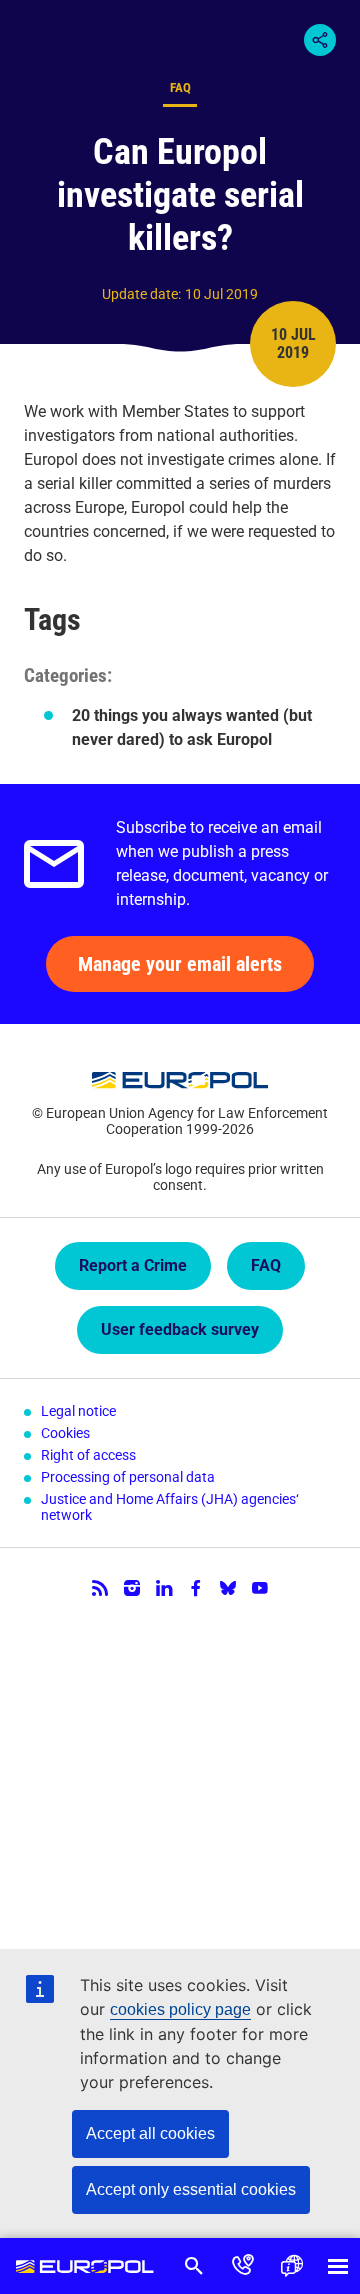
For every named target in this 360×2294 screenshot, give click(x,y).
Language (291, 2266)
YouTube (260, 1588)
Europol (85, 2266)
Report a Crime (133, 1265)
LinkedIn (164, 1588)
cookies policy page (180, 2009)
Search (194, 2266)
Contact (243, 2266)
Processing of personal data (128, 1477)
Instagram (132, 1588)
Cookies (65, 1433)
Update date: (141, 294)
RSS (100, 1588)
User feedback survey (180, 1329)
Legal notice (78, 1411)
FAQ (266, 1265)
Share (320, 40)
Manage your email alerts (180, 964)
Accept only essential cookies (191, 2189)
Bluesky (228, 1588)
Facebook (196, 1588)
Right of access (88, 1455)
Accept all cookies (150, 2133)
